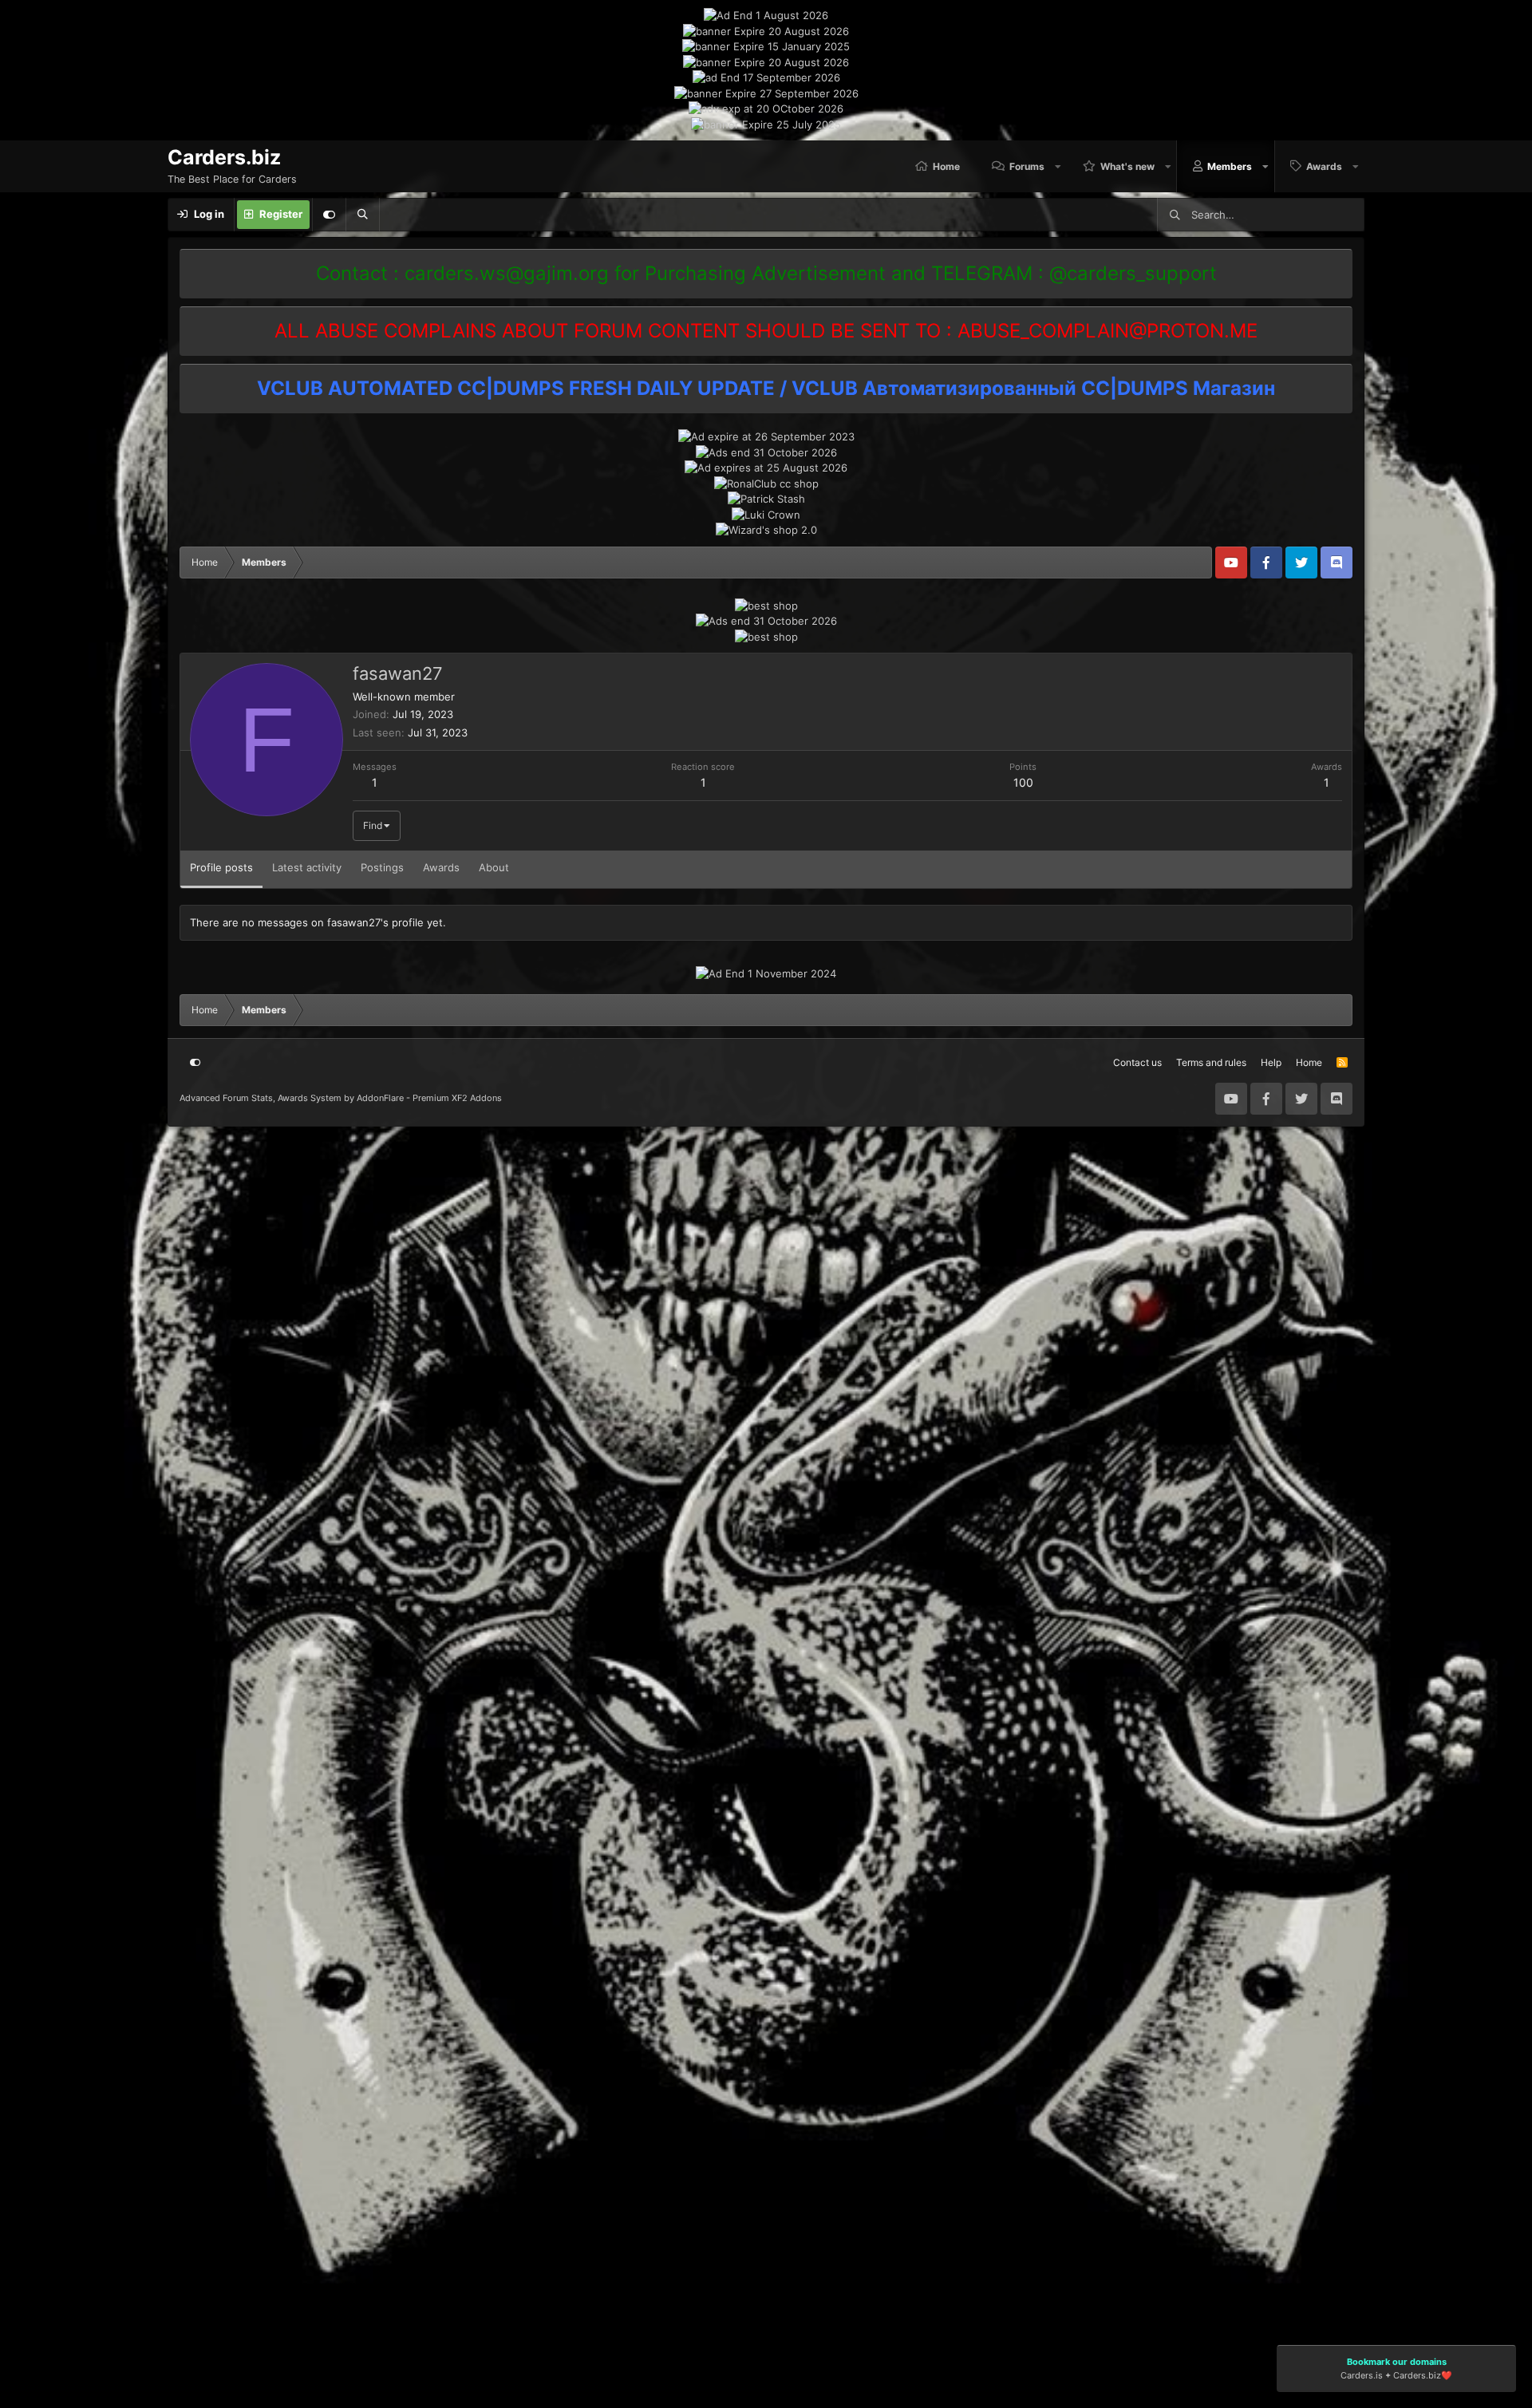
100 (1023, 782)
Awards (1324, 166)
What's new (1127, 166)
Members (1230, 166)
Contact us (1137, 1062)
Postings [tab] (382, 867)
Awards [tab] (441, 867)
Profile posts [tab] (221, 867)
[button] (1058, 166)
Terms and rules (1211, 1062)
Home (946, 166)
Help (1271, 1062)
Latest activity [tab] (307, 867)
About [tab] (494, 867)
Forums (1027, 166)
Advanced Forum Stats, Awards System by (341, 1098)
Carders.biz (1417, 2375)
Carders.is (1362, 2375)
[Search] (362, 215)
